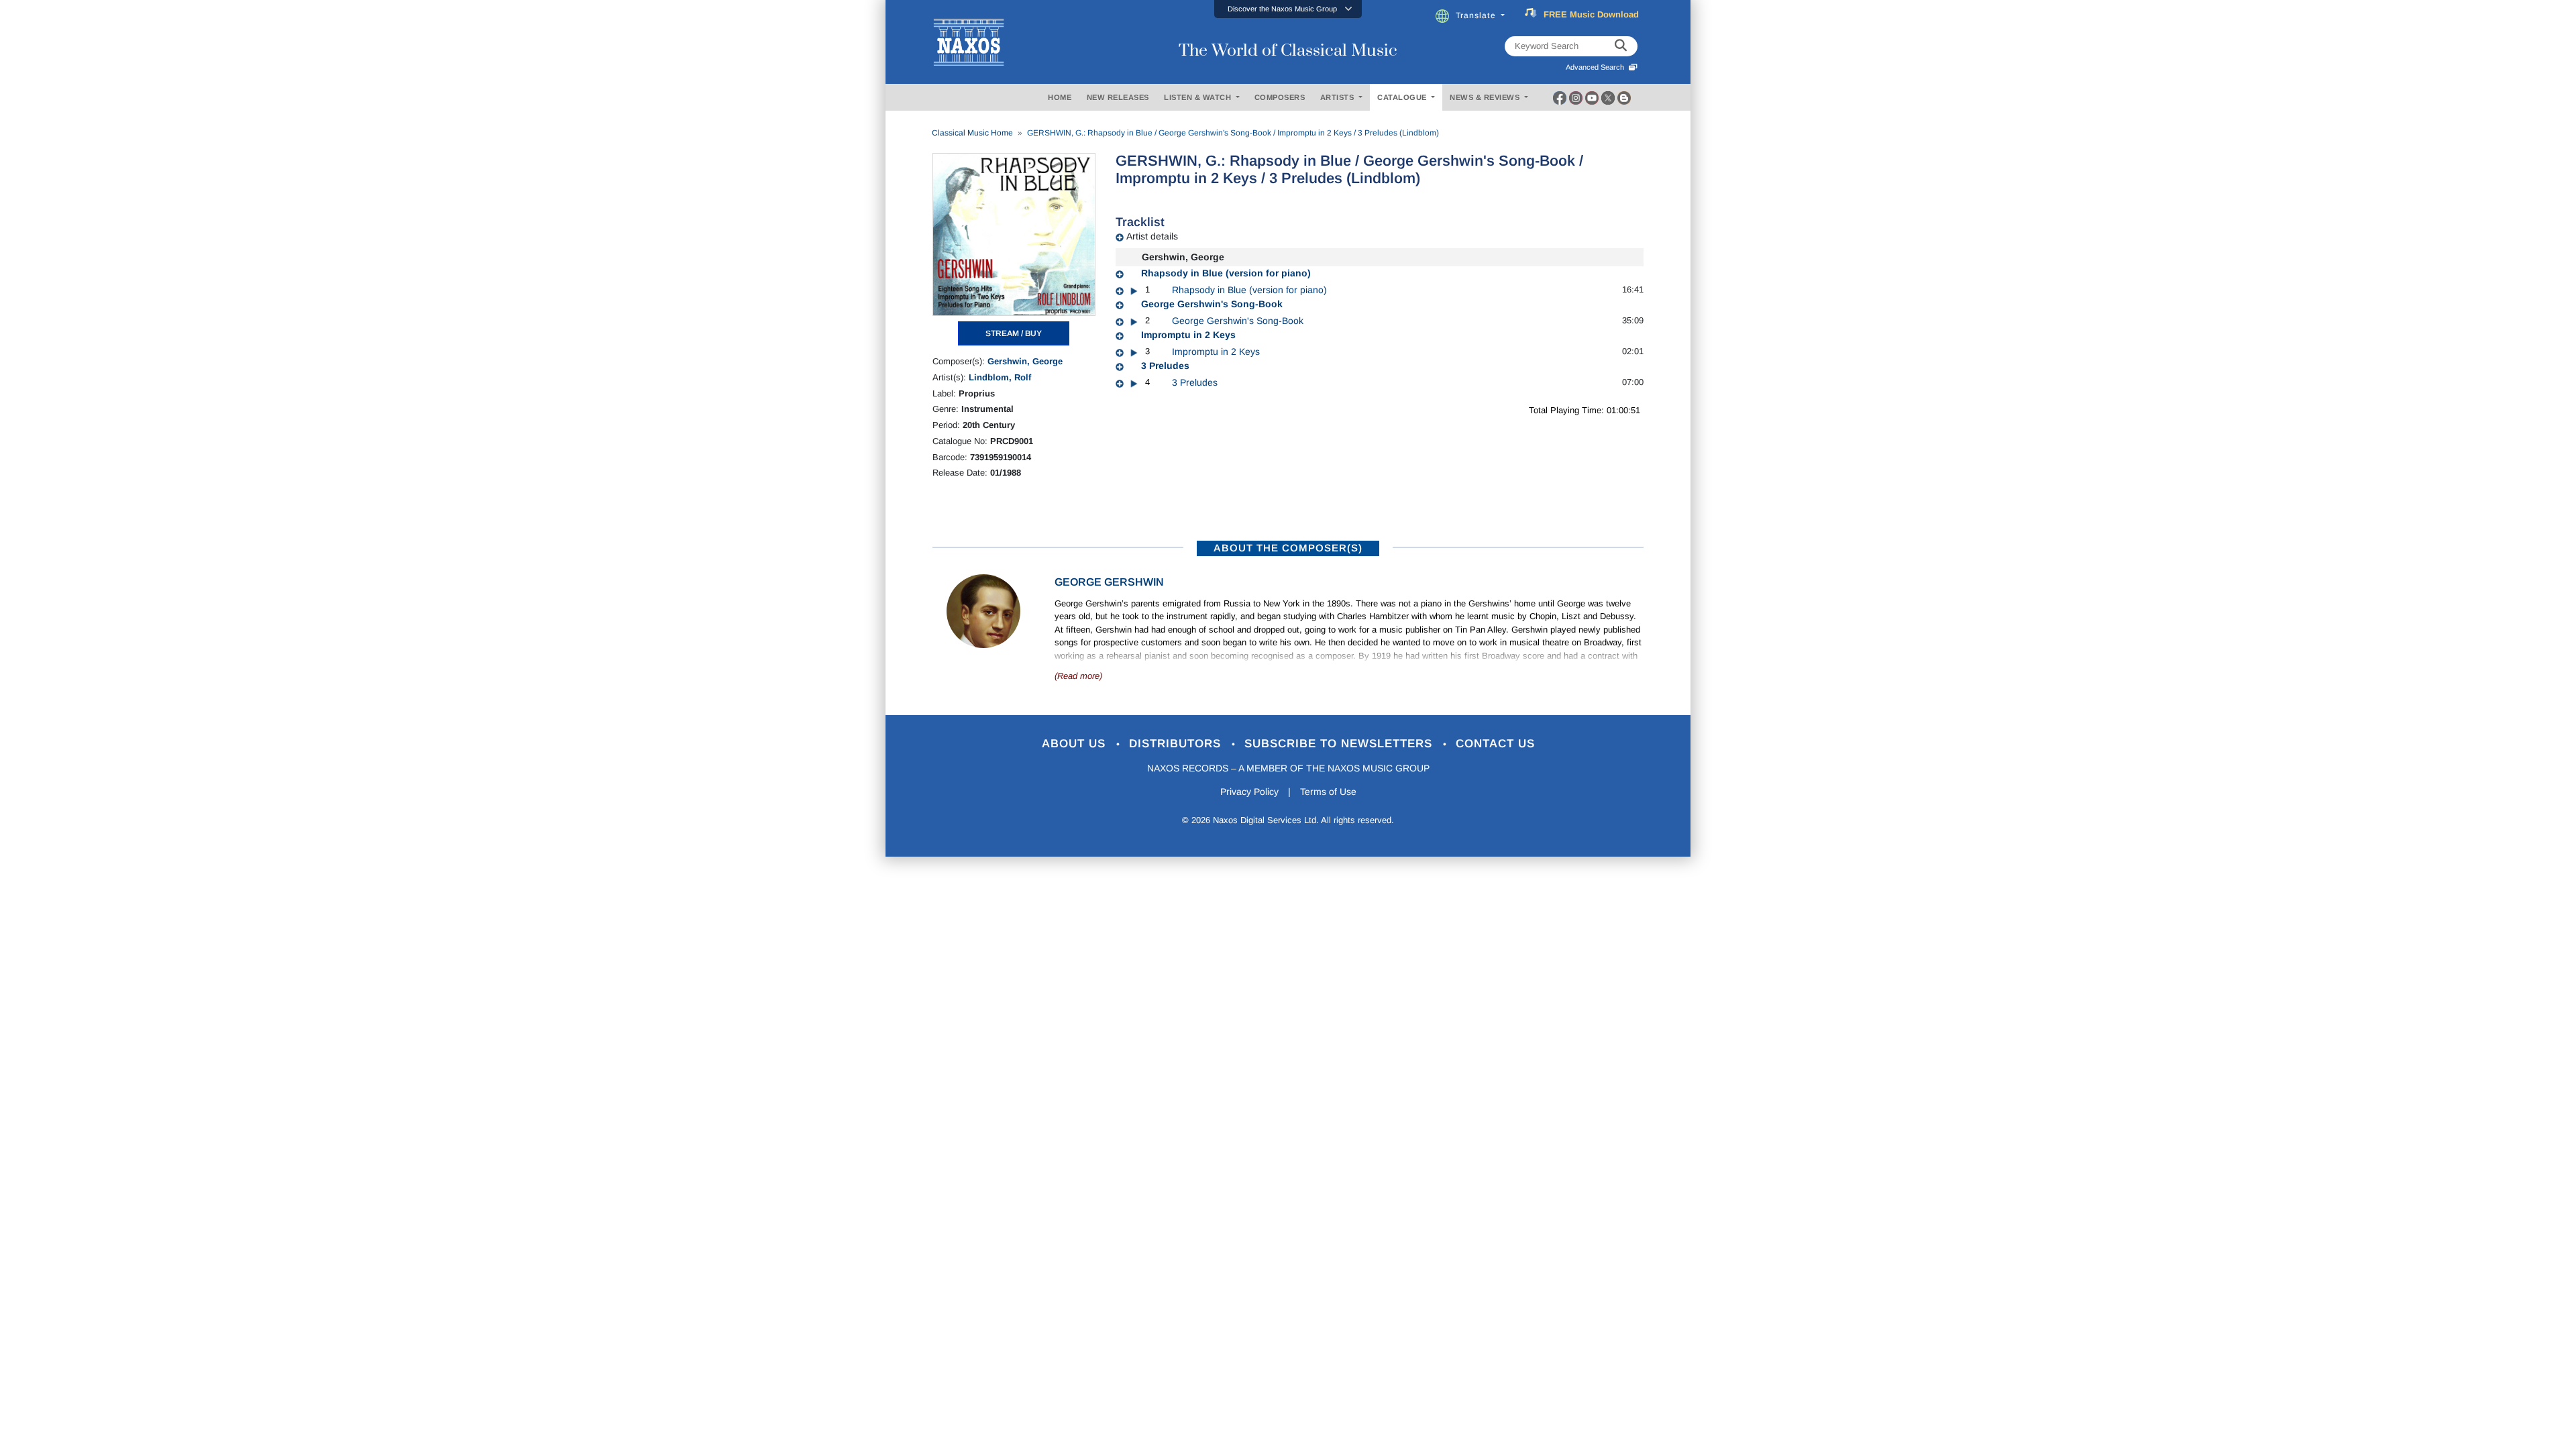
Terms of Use (1328, 792)
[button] (1288, 9)
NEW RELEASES (1118, 97)
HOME (1060, 97)
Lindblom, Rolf (1000, 377)
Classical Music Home (972, 133)
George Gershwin (1109, 582)
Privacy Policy (1249, 792)
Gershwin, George (1025, 361)
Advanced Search (1597, 67)
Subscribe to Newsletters (1340, 744)
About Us (1076, 744)
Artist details (1152, 236)
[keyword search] (1621, 46)
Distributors (1177, 744)
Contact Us (1495, 744)
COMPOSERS (1280, 97)
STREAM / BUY (1014, 333)
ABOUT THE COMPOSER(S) (1288, 548)
